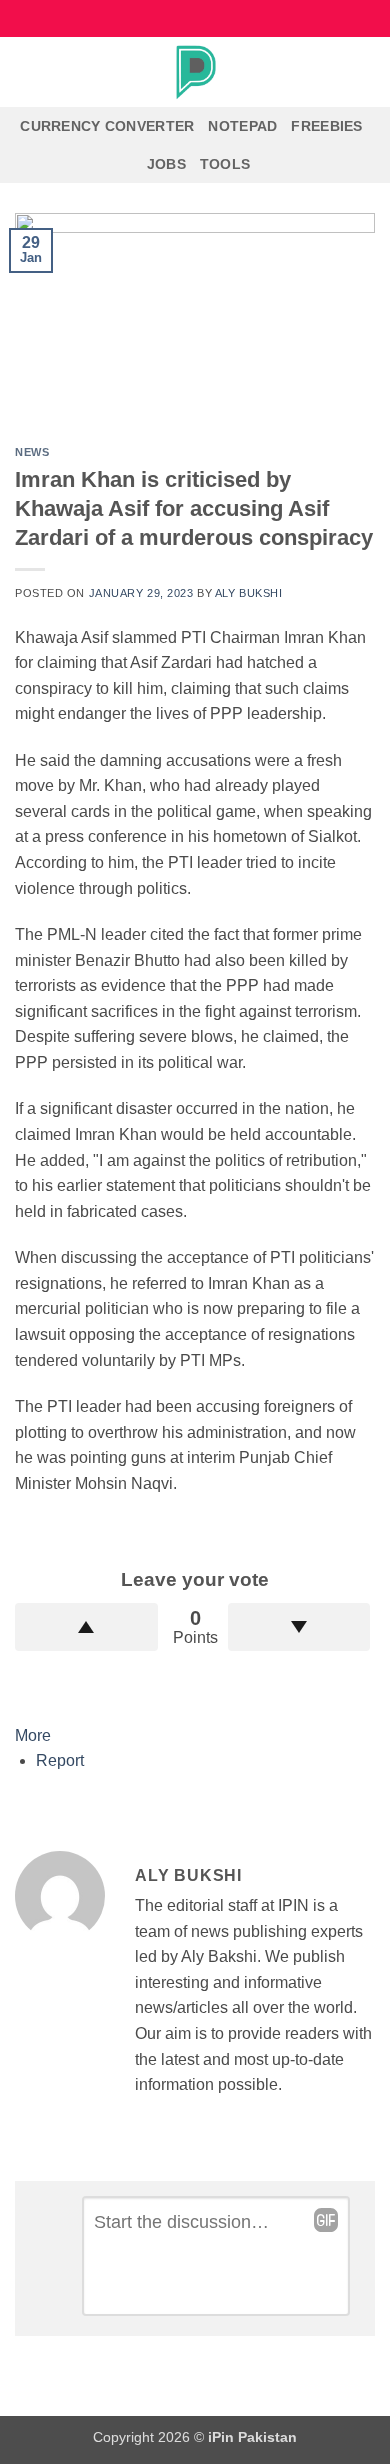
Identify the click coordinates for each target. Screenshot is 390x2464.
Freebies (326, 126)
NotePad (242, 126)
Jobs (166, 164)
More (33, 1735)
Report (60, 1760)
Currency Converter (107, 126)
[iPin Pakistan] (195, 72)
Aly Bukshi (249, 593)
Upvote (86, 1627)
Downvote (299, 1627)
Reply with (326, 2220)
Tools (225, 164)
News (32, 452)
